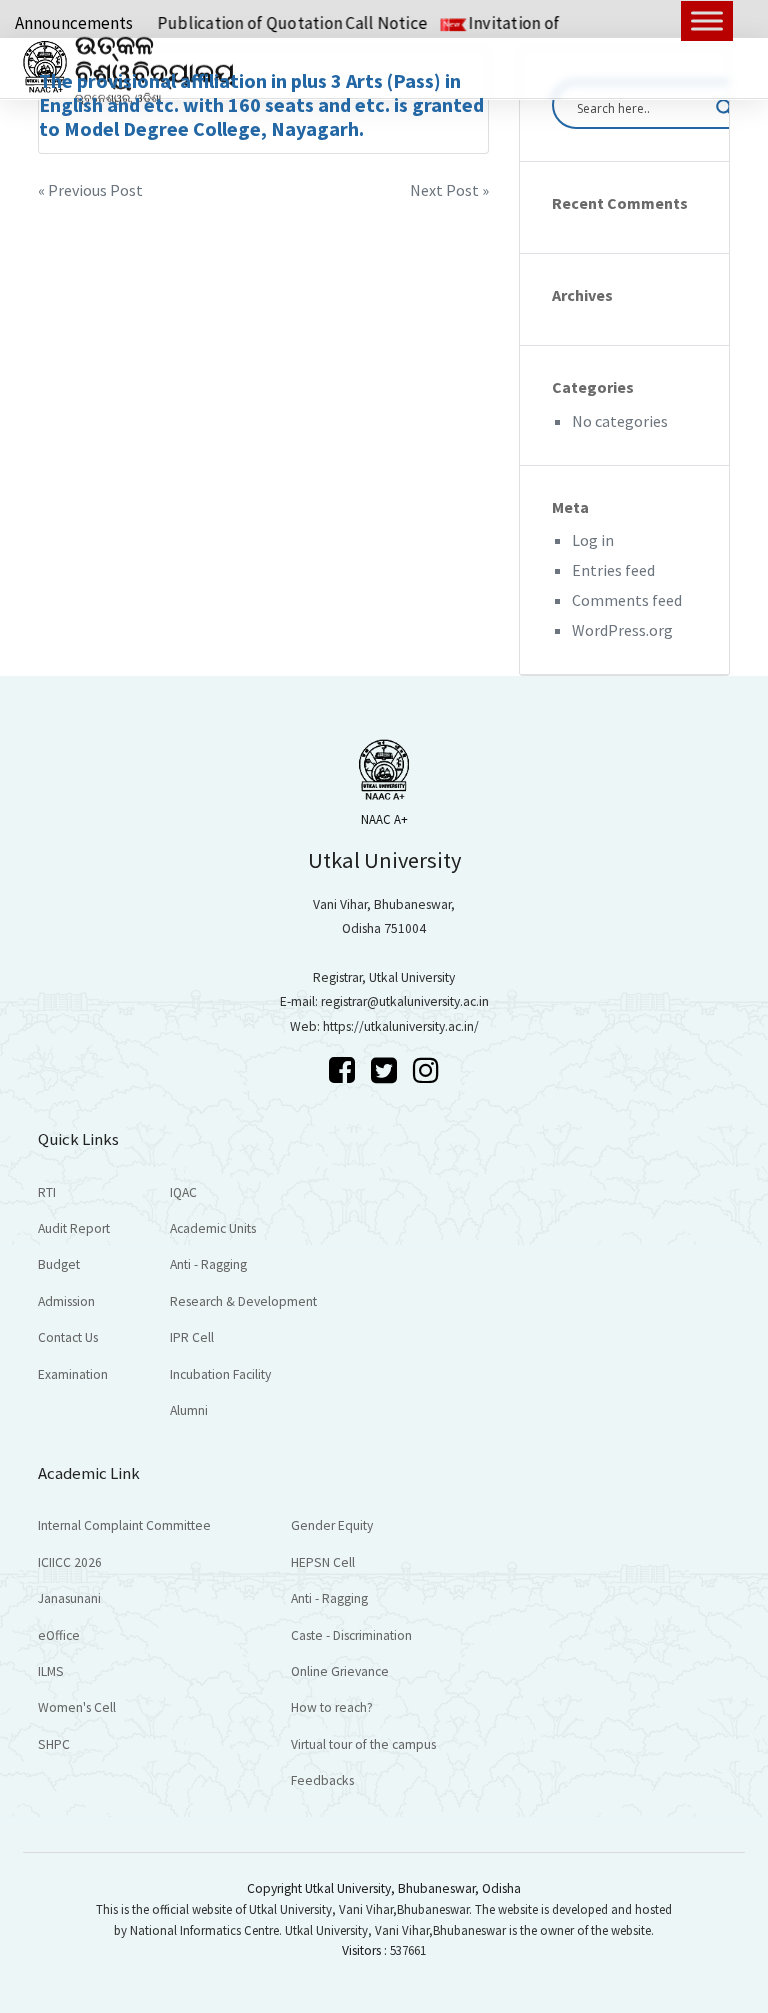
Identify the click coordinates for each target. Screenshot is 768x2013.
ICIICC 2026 (70, 1562)
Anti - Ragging (208, 1264)
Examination (73, 1374)
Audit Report (74, 1228)
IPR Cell (192, 1337)
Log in (593, 540)
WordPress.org (622, 630)
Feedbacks (322, 1780)
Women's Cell (77, 1707)
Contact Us (68, 1337)
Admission (66, 1301)
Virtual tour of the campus (363, 1744)
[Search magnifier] (725, 108)
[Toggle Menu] (707, 20)
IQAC (183, 1192)
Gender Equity (332, 1525)
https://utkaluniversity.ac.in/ (401, 1026)
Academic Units (213, 1228)
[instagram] (426, 1070)
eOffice (59, 1635)
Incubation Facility (220, 1374)
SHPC (54, 1744)
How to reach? (332, 1707)
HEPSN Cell (323, 1562)
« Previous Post (90, 190)
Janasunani (69, 1598)
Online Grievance (340, 1671)
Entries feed (613, 570)
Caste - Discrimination (351, 1635)
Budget (59, 1264)
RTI (47, 1192)
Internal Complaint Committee (124, 1525)
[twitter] (387, 1070)
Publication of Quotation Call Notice (270, 23)
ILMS (51, 1671)
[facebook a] (345, 1070)
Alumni (189, 1410)
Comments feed (627, 600)
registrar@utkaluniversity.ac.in (405, 1001)
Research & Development (243, 1301)
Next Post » (449, 190)
